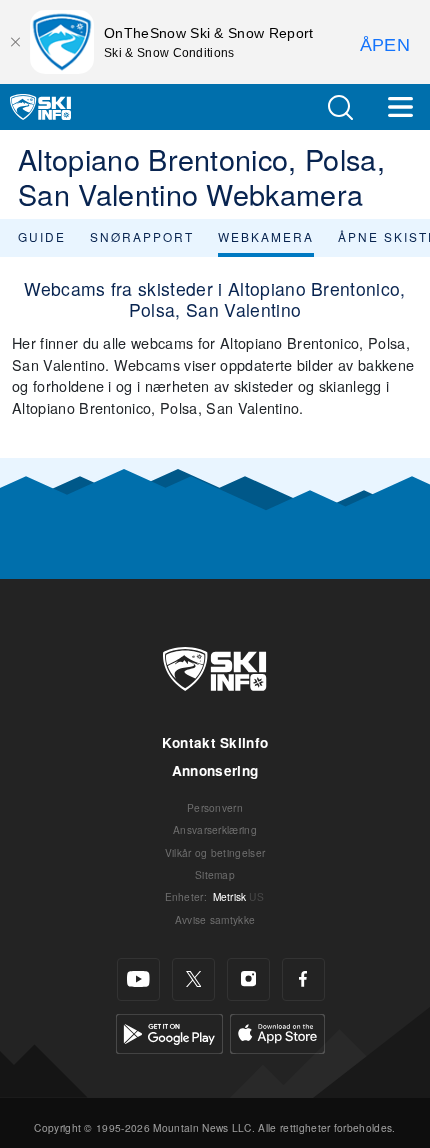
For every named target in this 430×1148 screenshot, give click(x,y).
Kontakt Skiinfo (215, 742)
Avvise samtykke (215, 919)
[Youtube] (138, 979)
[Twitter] (193, 979)
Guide (42, 236)
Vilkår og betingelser (215, 852)
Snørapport (142, 236)
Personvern (215, 807)
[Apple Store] (277, 1031)
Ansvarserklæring (215, 829)
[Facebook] (303, 979)
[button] (340, 107)
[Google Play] (169, 1031)
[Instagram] (248, 979)
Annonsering (215, 770)
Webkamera (266, 236)
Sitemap (215, 874)
